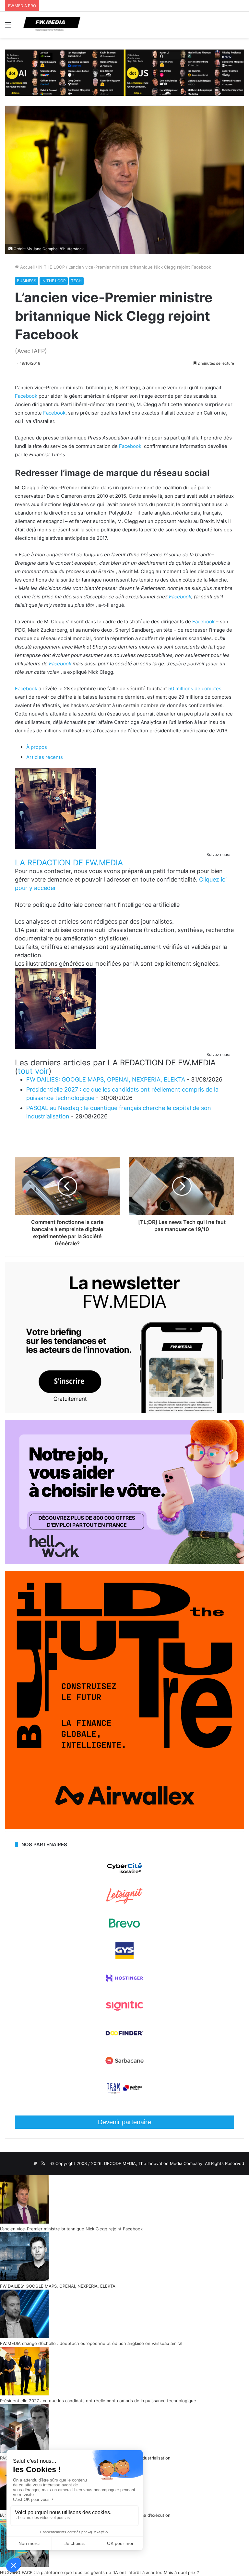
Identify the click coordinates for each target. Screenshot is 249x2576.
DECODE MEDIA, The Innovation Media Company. (154, 2163)
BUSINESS (27, 281)
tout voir (33, 1071)
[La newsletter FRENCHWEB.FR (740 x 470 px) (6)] (124, 1412)
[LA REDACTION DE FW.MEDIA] (55, 847)
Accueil (27, 267)
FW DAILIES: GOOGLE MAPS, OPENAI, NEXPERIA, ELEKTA (106, 1079)
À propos (37, 747)
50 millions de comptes (195, 688)
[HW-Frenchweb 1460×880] (124, 1562)
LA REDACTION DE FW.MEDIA (69, 863)
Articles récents (45, 757)
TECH (76, 281)
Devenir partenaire (124, 2122)
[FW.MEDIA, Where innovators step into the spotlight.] (52, 25)
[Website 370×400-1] (124, 1827)
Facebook (26, 396)
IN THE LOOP (52, 267)
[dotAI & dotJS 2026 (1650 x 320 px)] (124, 72)
